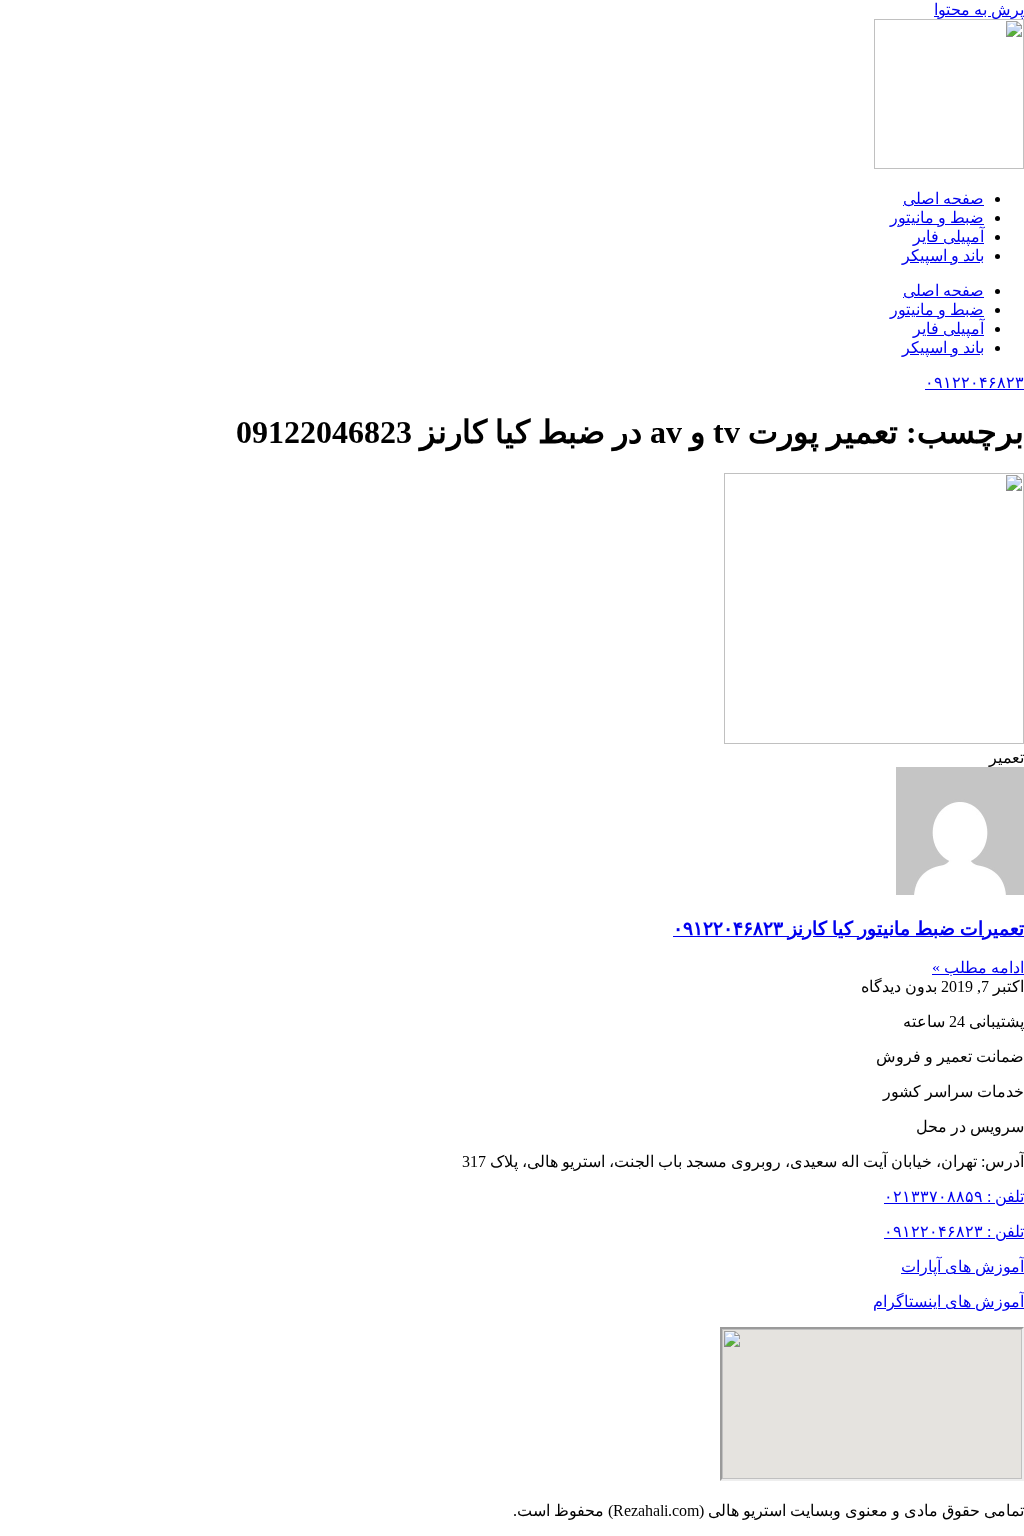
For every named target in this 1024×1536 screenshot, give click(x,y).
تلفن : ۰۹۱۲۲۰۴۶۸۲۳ (954, 1231)
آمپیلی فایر (948, 236)
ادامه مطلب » (978, 967)
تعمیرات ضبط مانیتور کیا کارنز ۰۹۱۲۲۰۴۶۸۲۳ (848, 928)
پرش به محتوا (979, 9)
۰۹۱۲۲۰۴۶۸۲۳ (974, 382)
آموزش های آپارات (962, 1266)
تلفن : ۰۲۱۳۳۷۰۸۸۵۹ (954, 1196)
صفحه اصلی (943, 198)
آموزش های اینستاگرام (948, 1301)
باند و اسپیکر (943, 255)
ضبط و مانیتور (937, 217)
